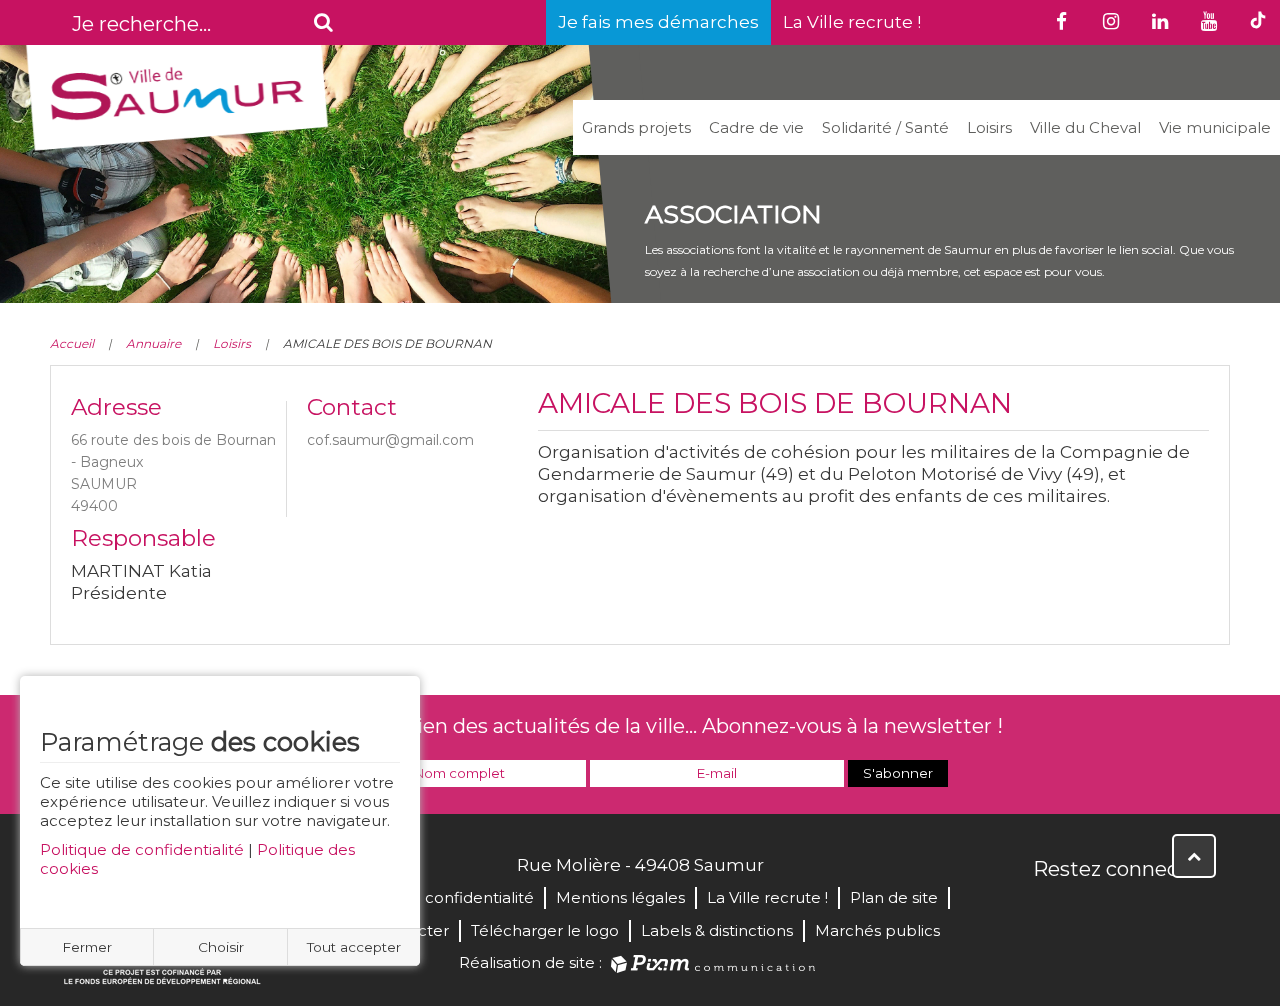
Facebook (1050, 912)
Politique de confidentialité (142, 849)
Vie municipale (1215, 127)
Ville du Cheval (1085, 127)
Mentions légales (620, 897)
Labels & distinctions (717, 930)
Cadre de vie (756, 127)
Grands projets (636, 127)
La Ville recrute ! (852, 22)
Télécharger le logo (545, 930)
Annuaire (153, 343)
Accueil (72, 343)
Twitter (1094, 912)
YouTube (1138, 912)
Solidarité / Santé (885, 127)
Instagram (1182, 912)
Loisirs (989, 127)
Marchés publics (877, 930)
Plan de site (894, 897)
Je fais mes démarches (658, 22)
